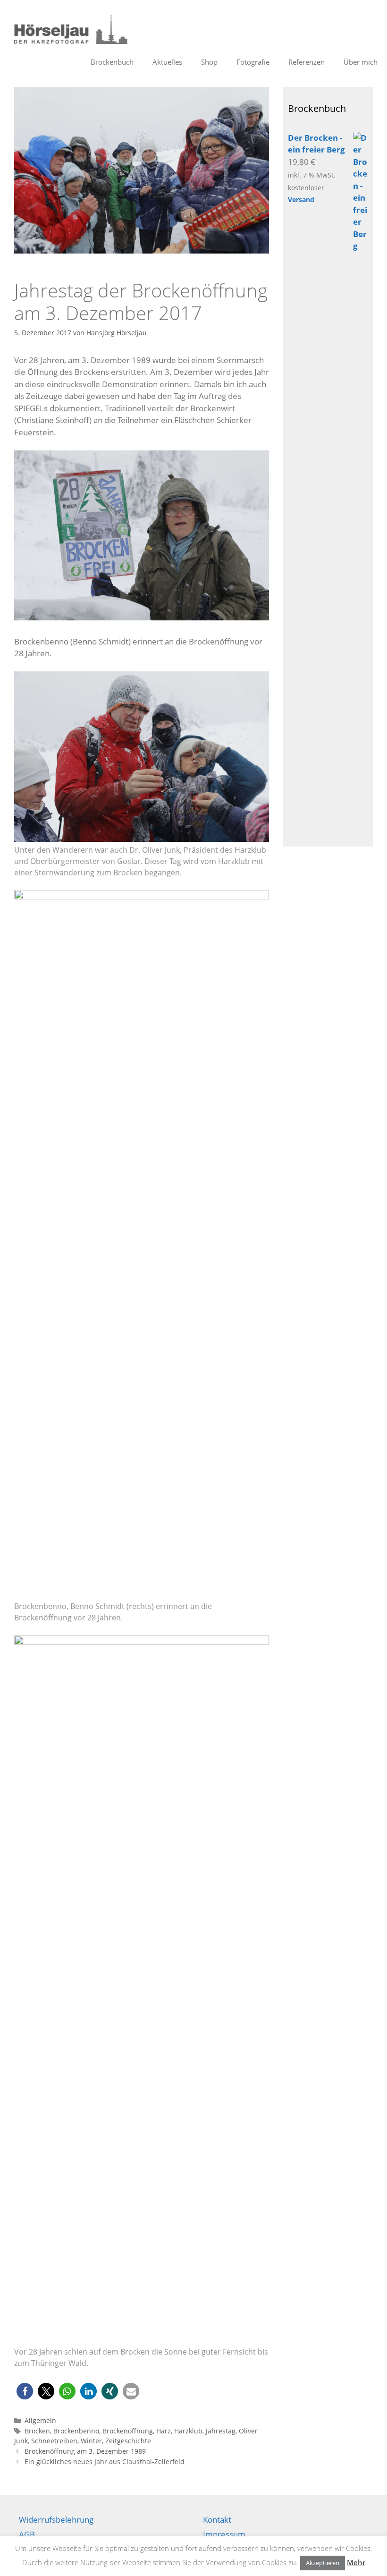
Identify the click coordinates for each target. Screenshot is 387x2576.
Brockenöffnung (128, 2431)
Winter (91, 2441)
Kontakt (217, 2520)
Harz (164, 2431)
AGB (27, 2534)
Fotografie (253, 62)
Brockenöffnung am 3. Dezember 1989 (85, 2451)
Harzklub (188, 2431)
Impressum (224, 2534)
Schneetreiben (54, 2441)
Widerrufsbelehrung (56, 2520)
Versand (301, 199)
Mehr (356, 2562)
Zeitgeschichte (128, 2441)
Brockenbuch (112, 62)
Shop (209, 62)
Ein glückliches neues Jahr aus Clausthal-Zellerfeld (105, 2462)
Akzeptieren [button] (323, 2563)
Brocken (37, 2431)
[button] (25, 2391)
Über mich (361, 62)
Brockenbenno (76, 2431)
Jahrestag (221, 2431)
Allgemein (40, 2420)
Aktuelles (167, 62)
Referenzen (307, 62)
